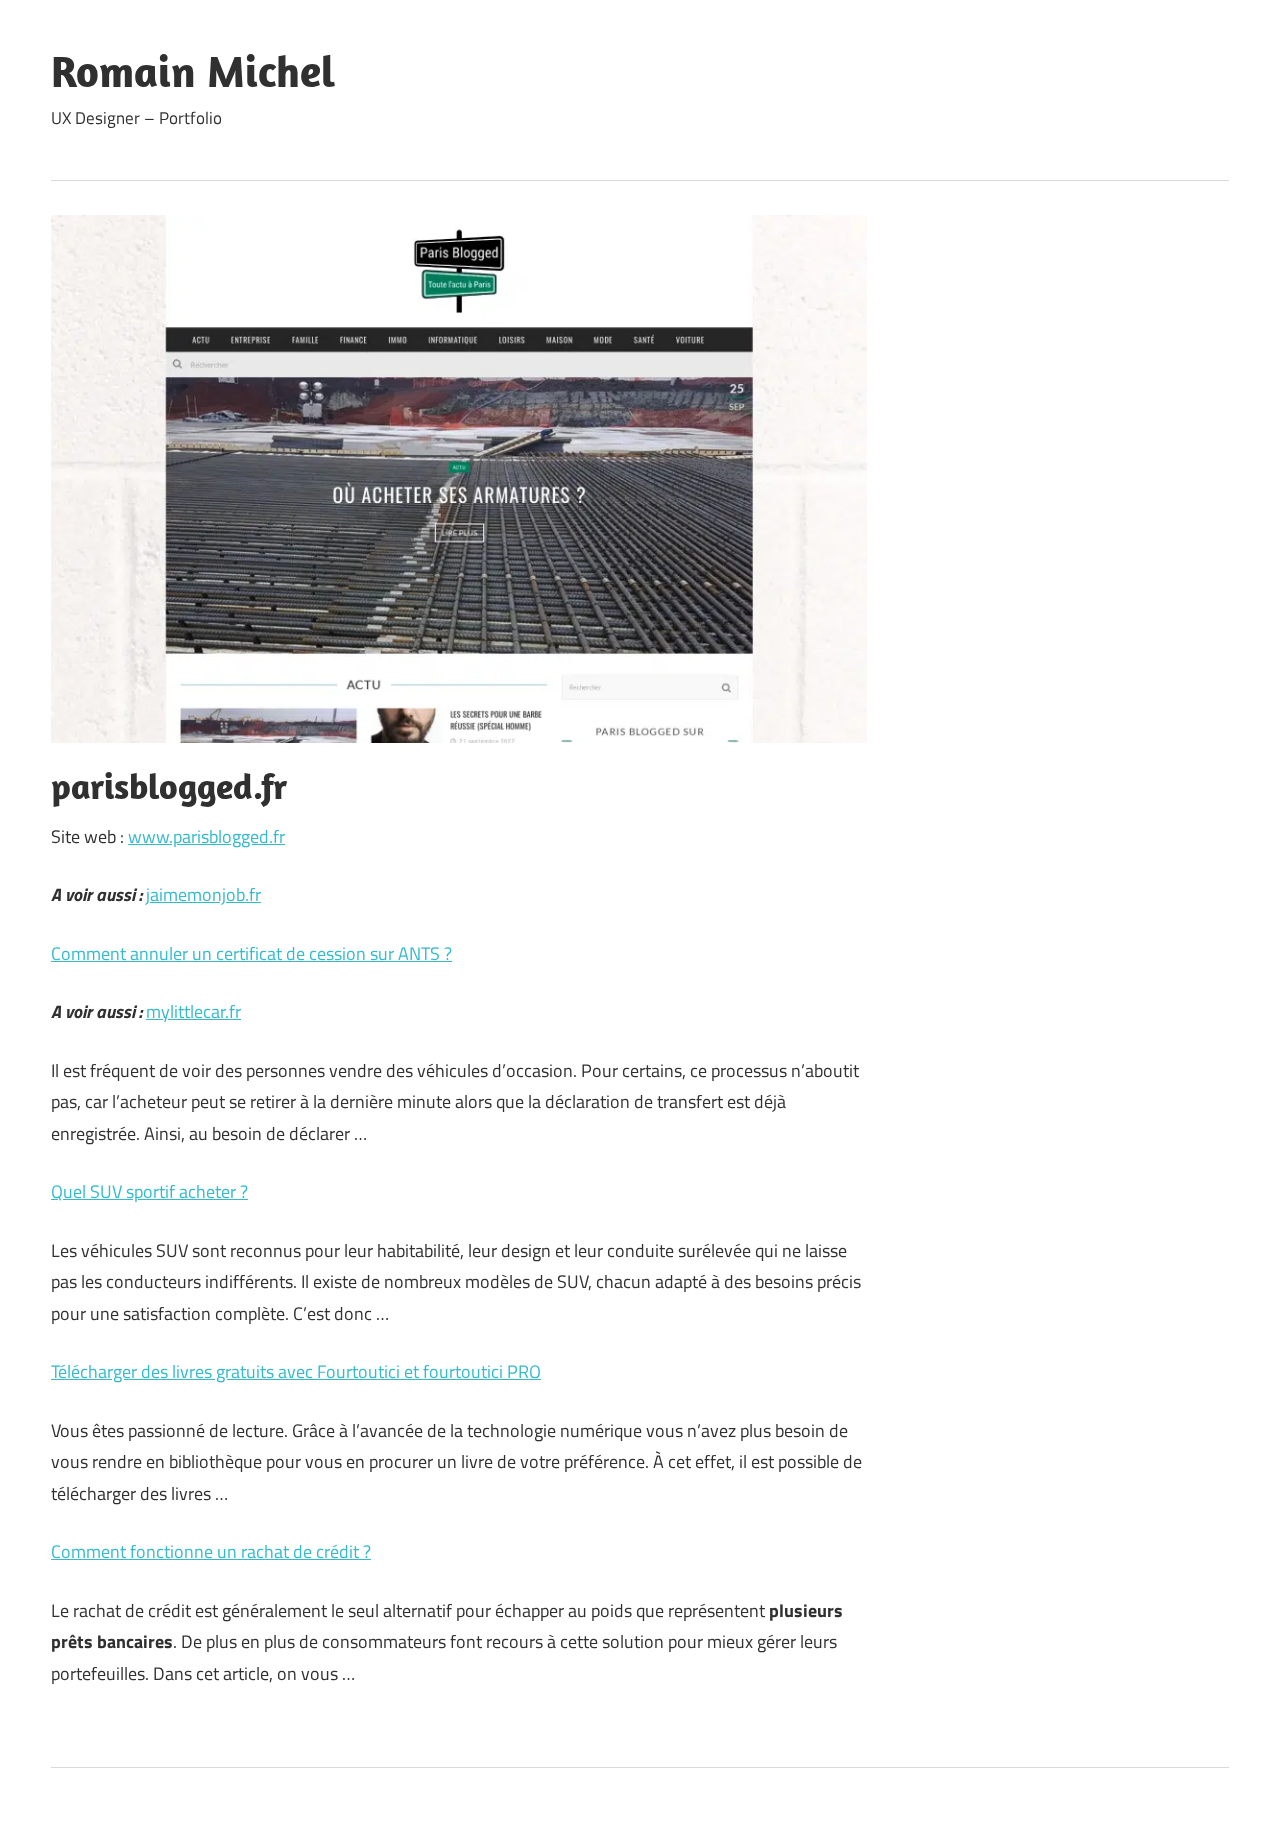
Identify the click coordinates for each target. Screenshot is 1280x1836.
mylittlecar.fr (193, 1011)
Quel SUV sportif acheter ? (149, 1191)
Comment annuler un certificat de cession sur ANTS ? (251, 953)
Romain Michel (193, 71)
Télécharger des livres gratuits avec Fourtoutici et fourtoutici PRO (296, 1371)
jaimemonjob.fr (203, 894)
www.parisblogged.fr (206, 836)
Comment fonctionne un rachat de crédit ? (211, 1551)
